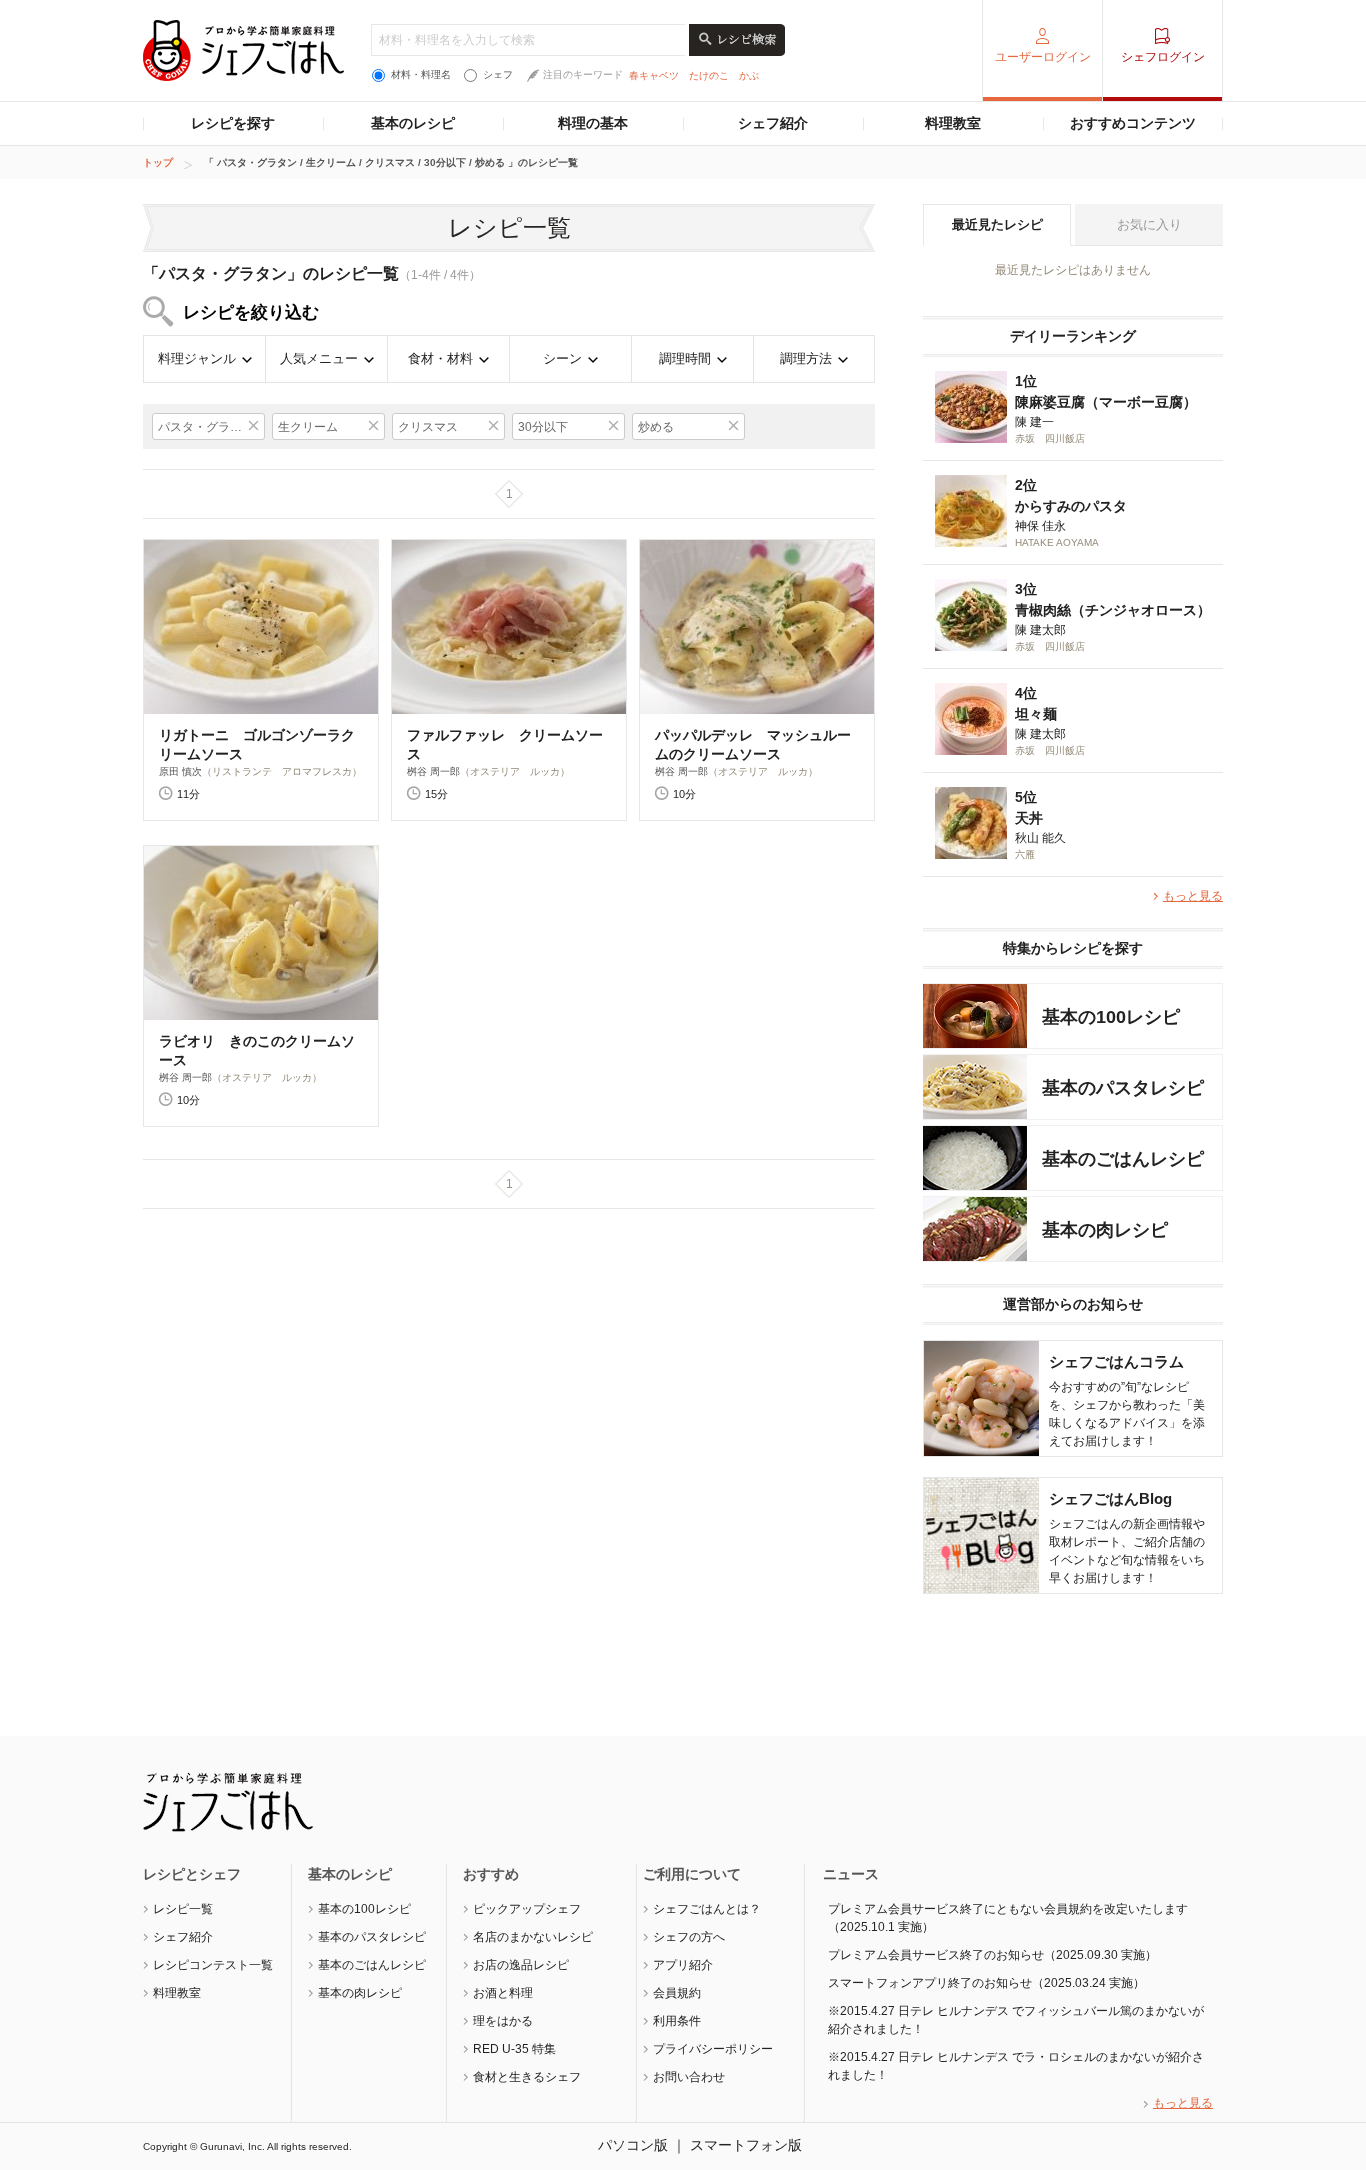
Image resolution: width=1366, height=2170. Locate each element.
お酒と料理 (503, 1993)
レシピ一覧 (183, 1909)
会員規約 (677, 1993)
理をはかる (503, 2021)
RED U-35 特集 (514, 2049)
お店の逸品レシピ (521, 1965)
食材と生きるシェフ (527, 2077)
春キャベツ (654, 75)
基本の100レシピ (364, 1909)
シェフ (498, 74)
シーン (562, 358)
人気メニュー (319, 358)
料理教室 (953, 123)
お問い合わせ (689, 2077)
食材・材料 (440, 358)
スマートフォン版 (746, 2145)
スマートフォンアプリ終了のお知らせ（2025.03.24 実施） (986, 1983)
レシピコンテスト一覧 (213, 1965)
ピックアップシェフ (527, 1909)
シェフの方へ (689, 1937)
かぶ (749, 75)
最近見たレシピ (997, 224)
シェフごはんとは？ (707, 1909)
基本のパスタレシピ (372, 1937)
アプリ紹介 (683, 1965)
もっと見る (1193, 896)
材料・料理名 (421, 74)
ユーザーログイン (1043, 57)
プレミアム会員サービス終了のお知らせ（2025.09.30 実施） (992, 1955)
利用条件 (677, 2021)
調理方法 (806, 358)
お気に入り (1149, 224)
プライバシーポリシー (713, 2049)
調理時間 (685, 358)
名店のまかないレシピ (533, 1937)
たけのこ (709, 75)
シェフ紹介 (773, 123)
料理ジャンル (197, 358)
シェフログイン (1163, 57)
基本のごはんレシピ (372, 1965)
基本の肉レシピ (360, 1993)
